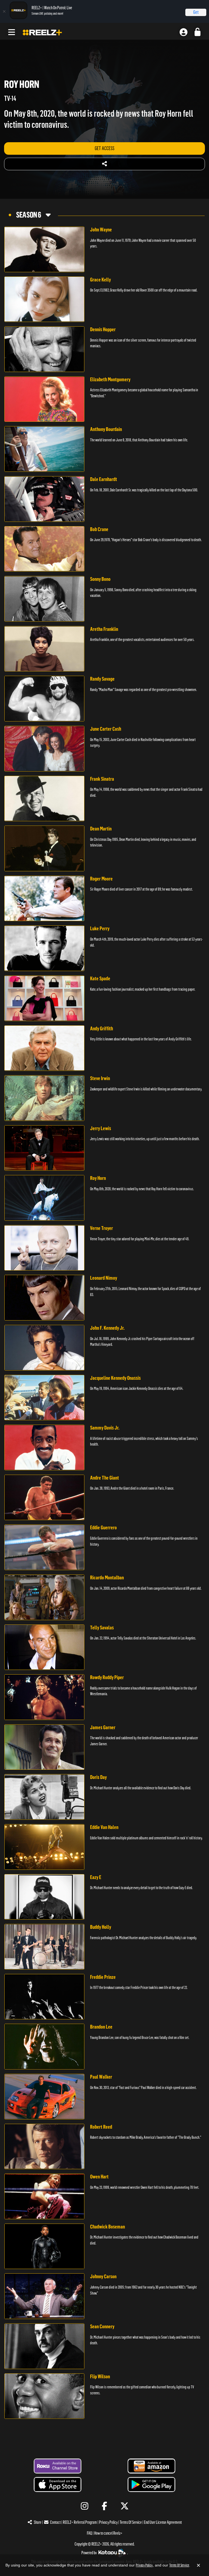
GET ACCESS (104, 148)
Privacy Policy (108, 2522)
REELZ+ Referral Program (80, 2522)
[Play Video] (44, 249)
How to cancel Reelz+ (108, 2533)
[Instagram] (84, 2506)
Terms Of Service (131, 2522)
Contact (55, 2522)
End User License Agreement (163, 2522)
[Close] (4, 11)
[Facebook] (105, 2506)
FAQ (89, 2533)
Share (38, 2522)
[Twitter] (125, 2506)
